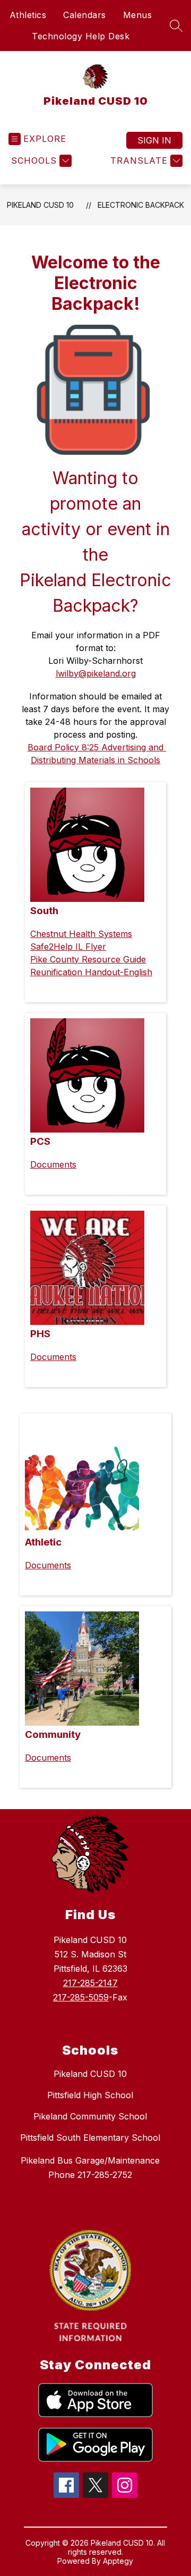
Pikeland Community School (90, 2116)
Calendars (85, 15)
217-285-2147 (90, 1983)
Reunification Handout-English (91, 972)
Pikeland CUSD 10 (40, 205)
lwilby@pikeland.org (96, 673)
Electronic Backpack (141, 205)
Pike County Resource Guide (88, 959)
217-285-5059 (81, 1997)
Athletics (28, 15)
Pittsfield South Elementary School (90, 2138)
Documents (53, 1164)
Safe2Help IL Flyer (68, 947)
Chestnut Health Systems (81, 934)
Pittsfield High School (90, 2095)
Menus (138, 15)
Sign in (154, 140)
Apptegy (118, 2561)
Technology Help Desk (81, 36)
